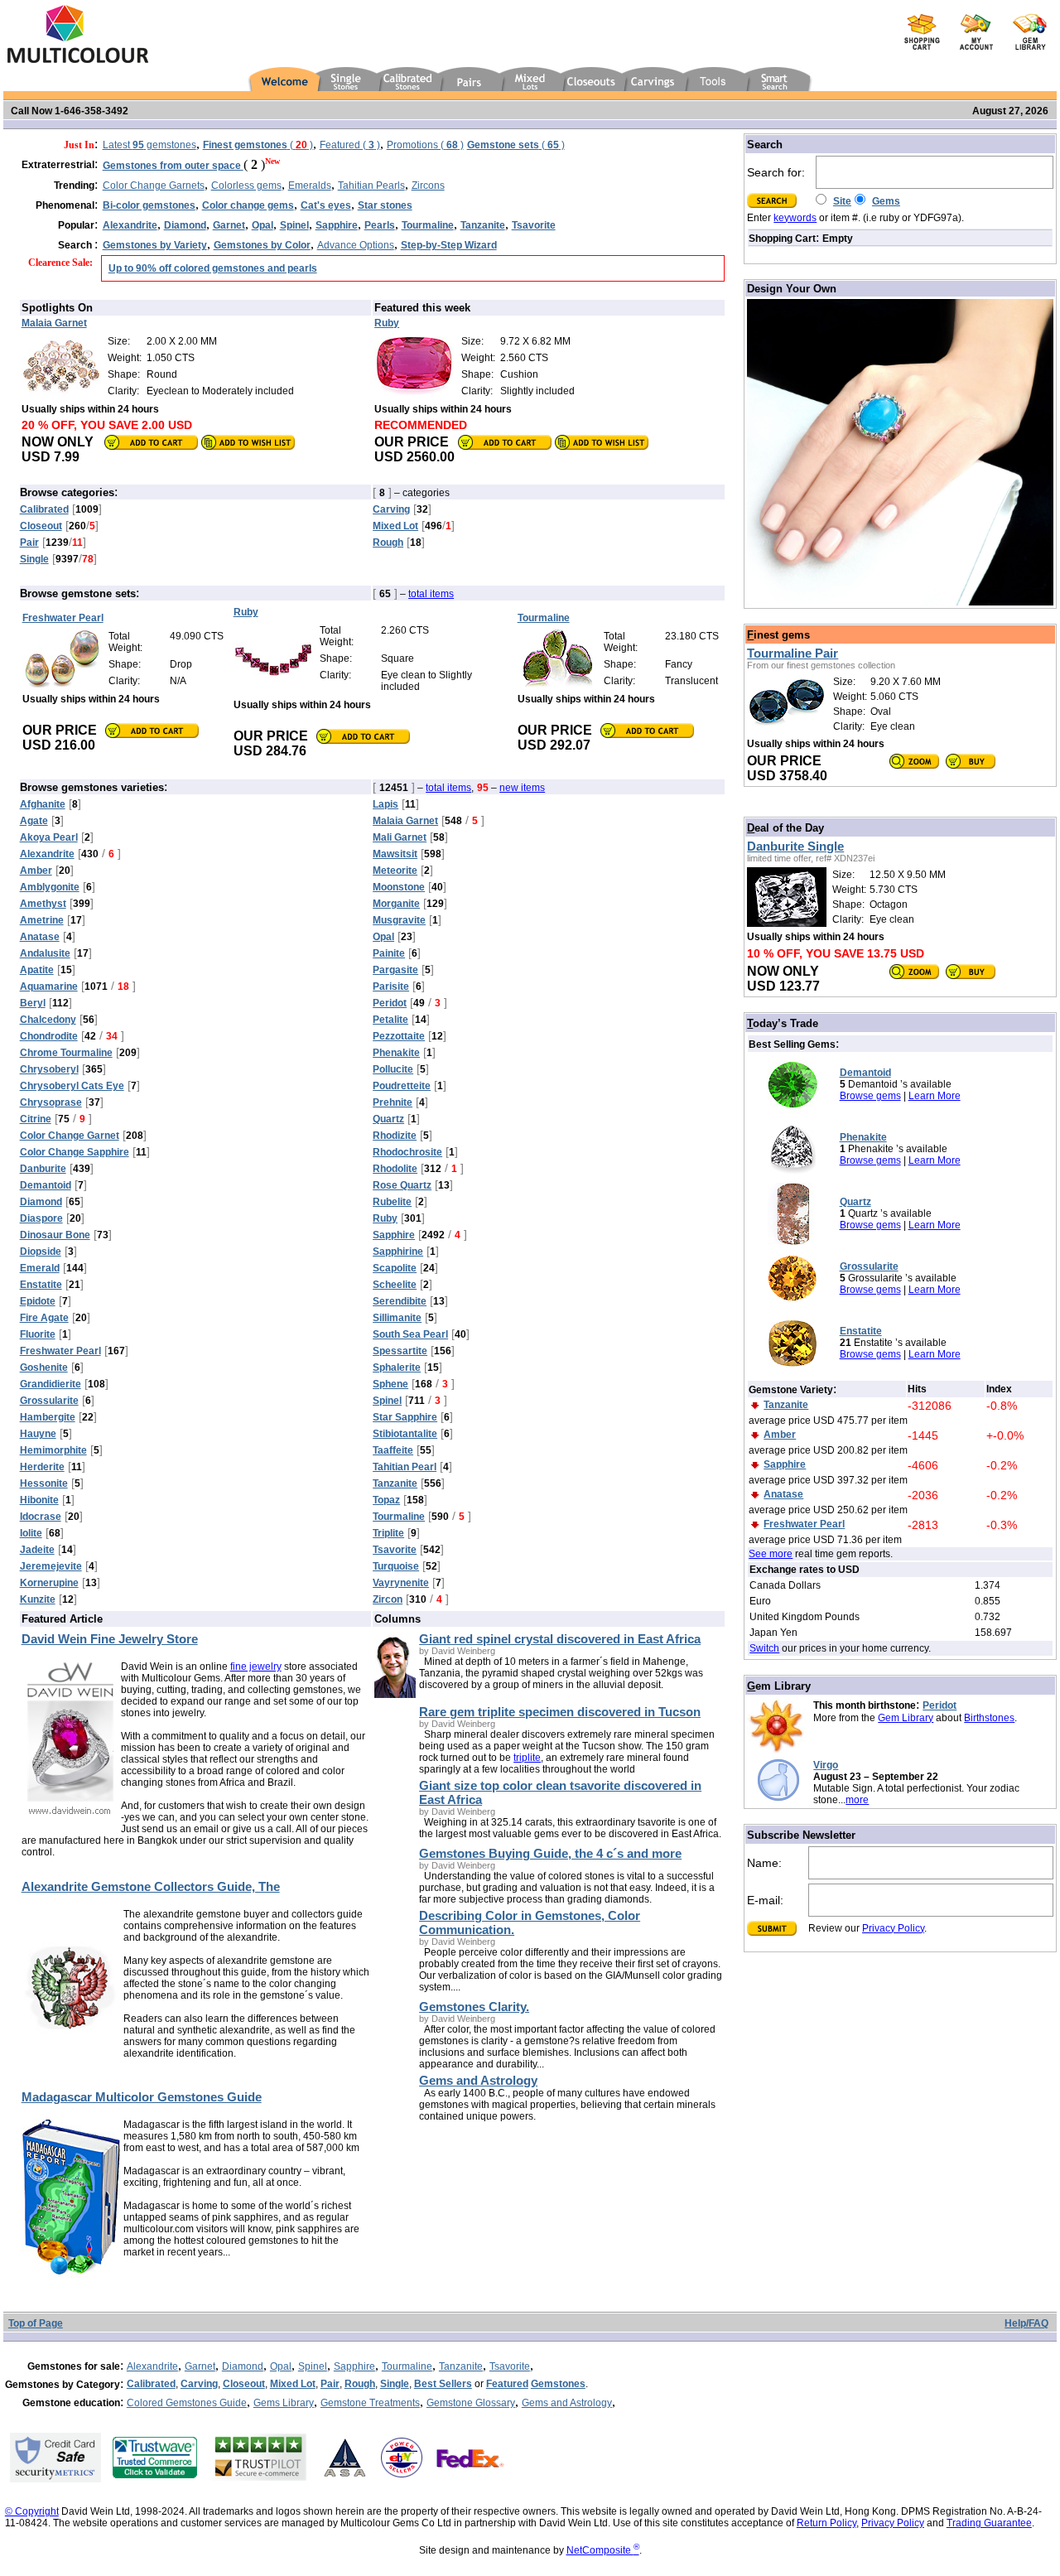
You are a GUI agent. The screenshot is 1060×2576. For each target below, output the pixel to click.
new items (522, 788)
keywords (795, 218)
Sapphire (354, 2366)
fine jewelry (256, 1667)
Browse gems (870, 1096)
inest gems (778, 635)
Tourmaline (407, 2366)
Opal (281, 2366)
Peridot (940, 1705)
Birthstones (989, 1718)
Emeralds (310, 186)
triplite (527, 1758)
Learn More (935, 1096)
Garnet (200, 2366)
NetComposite (603, 2550)
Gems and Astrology (567, 2403)
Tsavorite (510, 2366)
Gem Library (906, 1718)
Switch (764, 1648)
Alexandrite (152, 2366)
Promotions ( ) (425, 145)
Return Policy (826, 2523)
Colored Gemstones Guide (187, 2403)
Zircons (428, 186)
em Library (779, 1686)
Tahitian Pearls (371, 186)
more (857, 1800)
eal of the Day (785, 828)
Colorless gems (246, 186)
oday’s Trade (783, 1023)
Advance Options (356, 245)
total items (431, 594)
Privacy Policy (893, 1928)
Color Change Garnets (154, 186)
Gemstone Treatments (370, 2403)
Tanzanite (461, 2366)
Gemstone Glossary (471, 2403)
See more (771, 1554)
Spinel (313, 2366)
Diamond (243, 2366)
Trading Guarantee (989, 2523)
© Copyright (32, 2511)
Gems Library (284, 2403)
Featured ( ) (350, 145)
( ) (258, 145)
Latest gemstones (149, 145)
